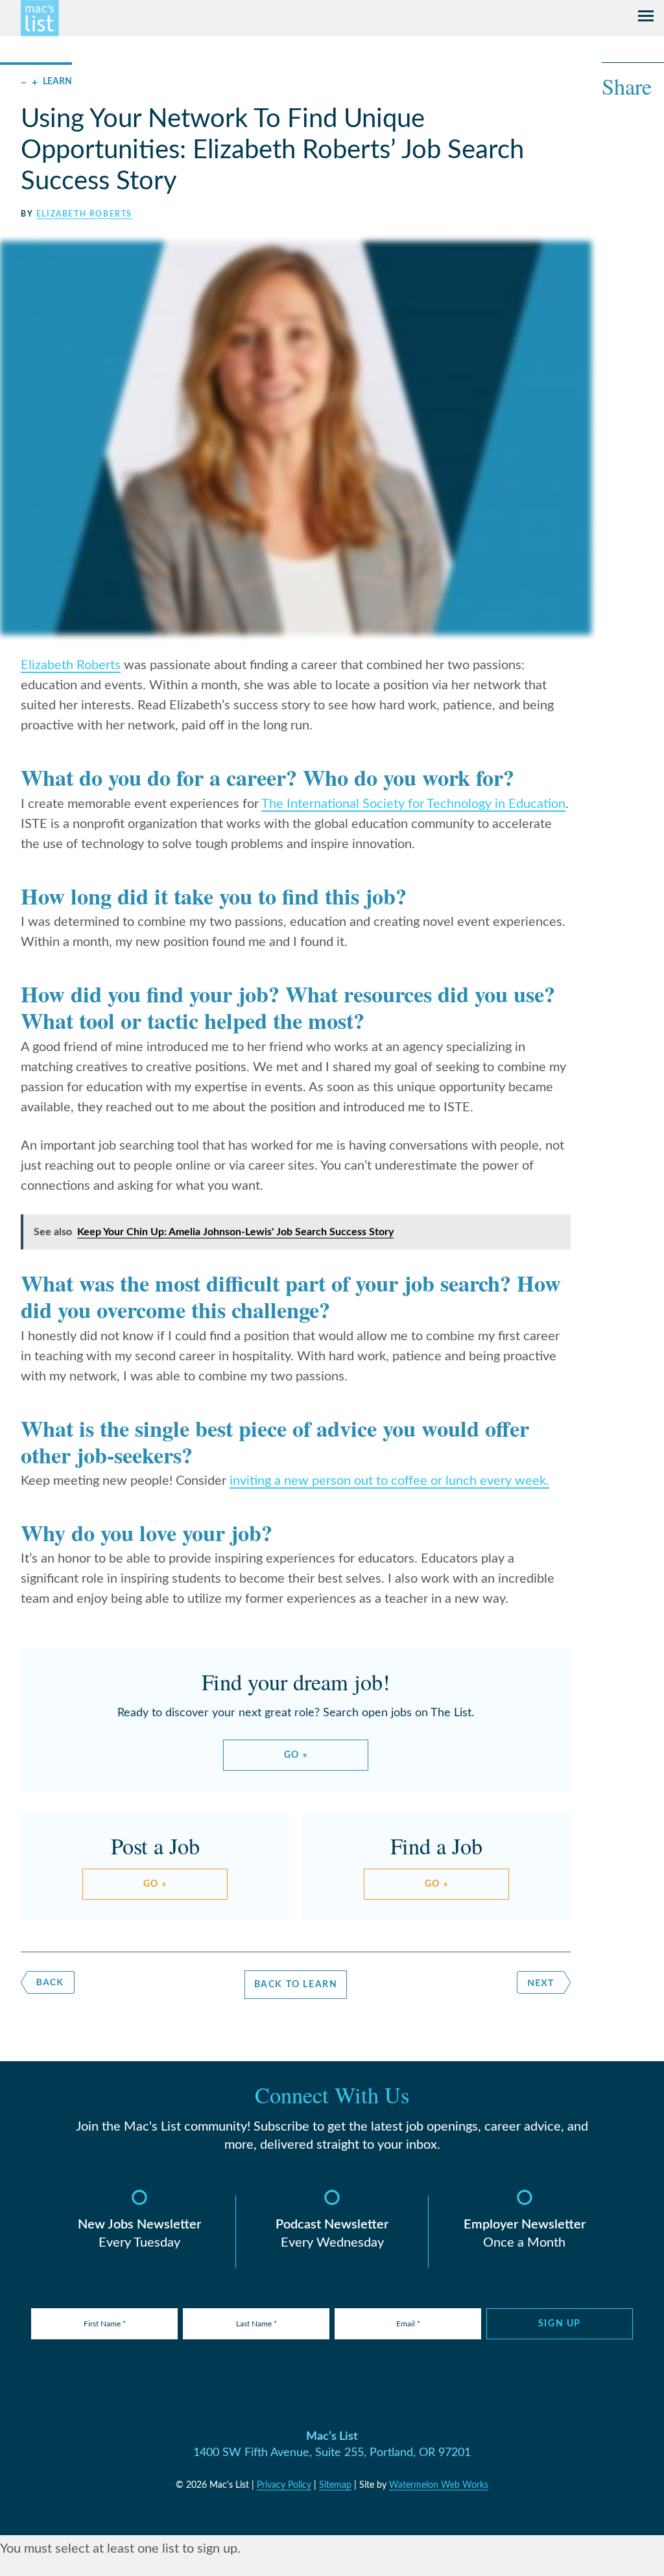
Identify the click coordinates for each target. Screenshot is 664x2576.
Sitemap (335, 2485)
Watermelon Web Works (439, 2485)
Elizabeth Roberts (84, 214)
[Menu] (646, 18)
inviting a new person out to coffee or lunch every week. (389, 1481)
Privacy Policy (284, 2485)
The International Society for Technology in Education (413, 804)
